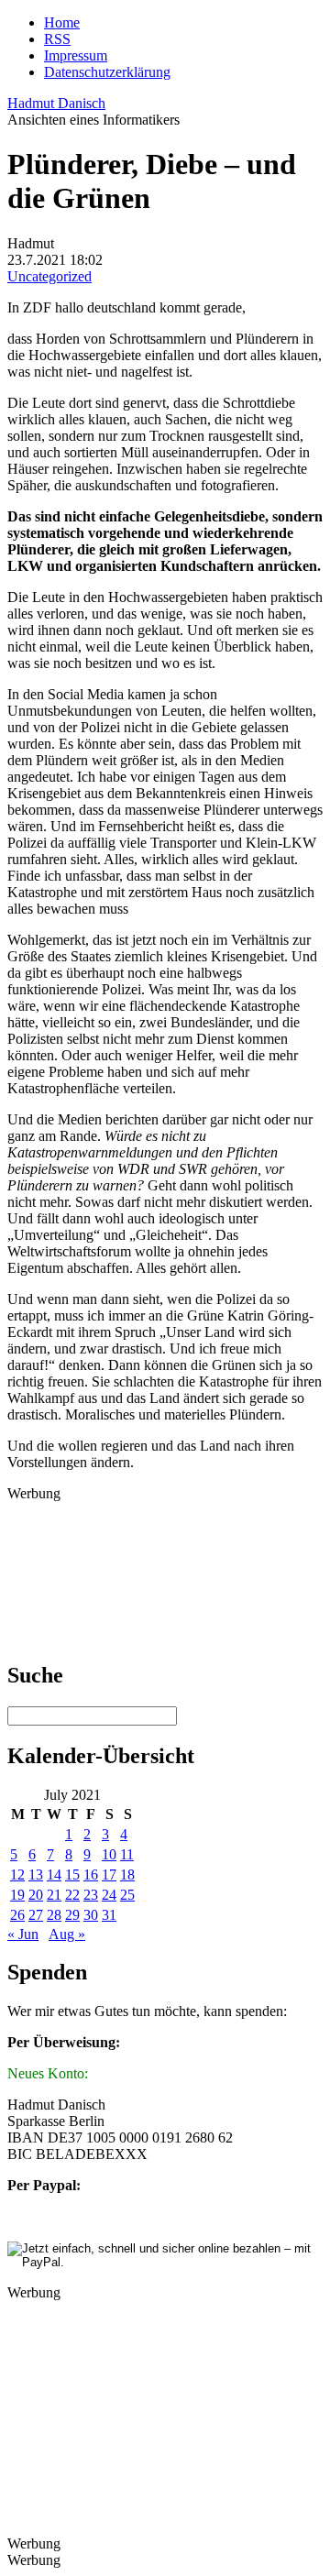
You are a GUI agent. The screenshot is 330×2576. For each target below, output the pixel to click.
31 (109, 1915)
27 (36, 1915)
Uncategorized (49, 276)
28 (54, 1915)
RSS (57, 39)
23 (91, 1895)
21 (54, 1895)
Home (62, 22)
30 (91, 1915)
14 (54, 1874)
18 (127, 1874)
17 (109, 1874)
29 (72, 1915)
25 (127, 1895)
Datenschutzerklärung (107, 72)
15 (72, 1874)
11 (127, 1854)
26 (17, 1915)
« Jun (23, 1934)
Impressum (76, 55)
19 (17, 1895)
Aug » (67, 1934)
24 (109, 1895)
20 (36, 1895)
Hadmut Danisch (56, 103)
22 (72, 1895)
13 (36, 1874)
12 (17, 1874)
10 (109, 1854)
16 (91, 1874)
